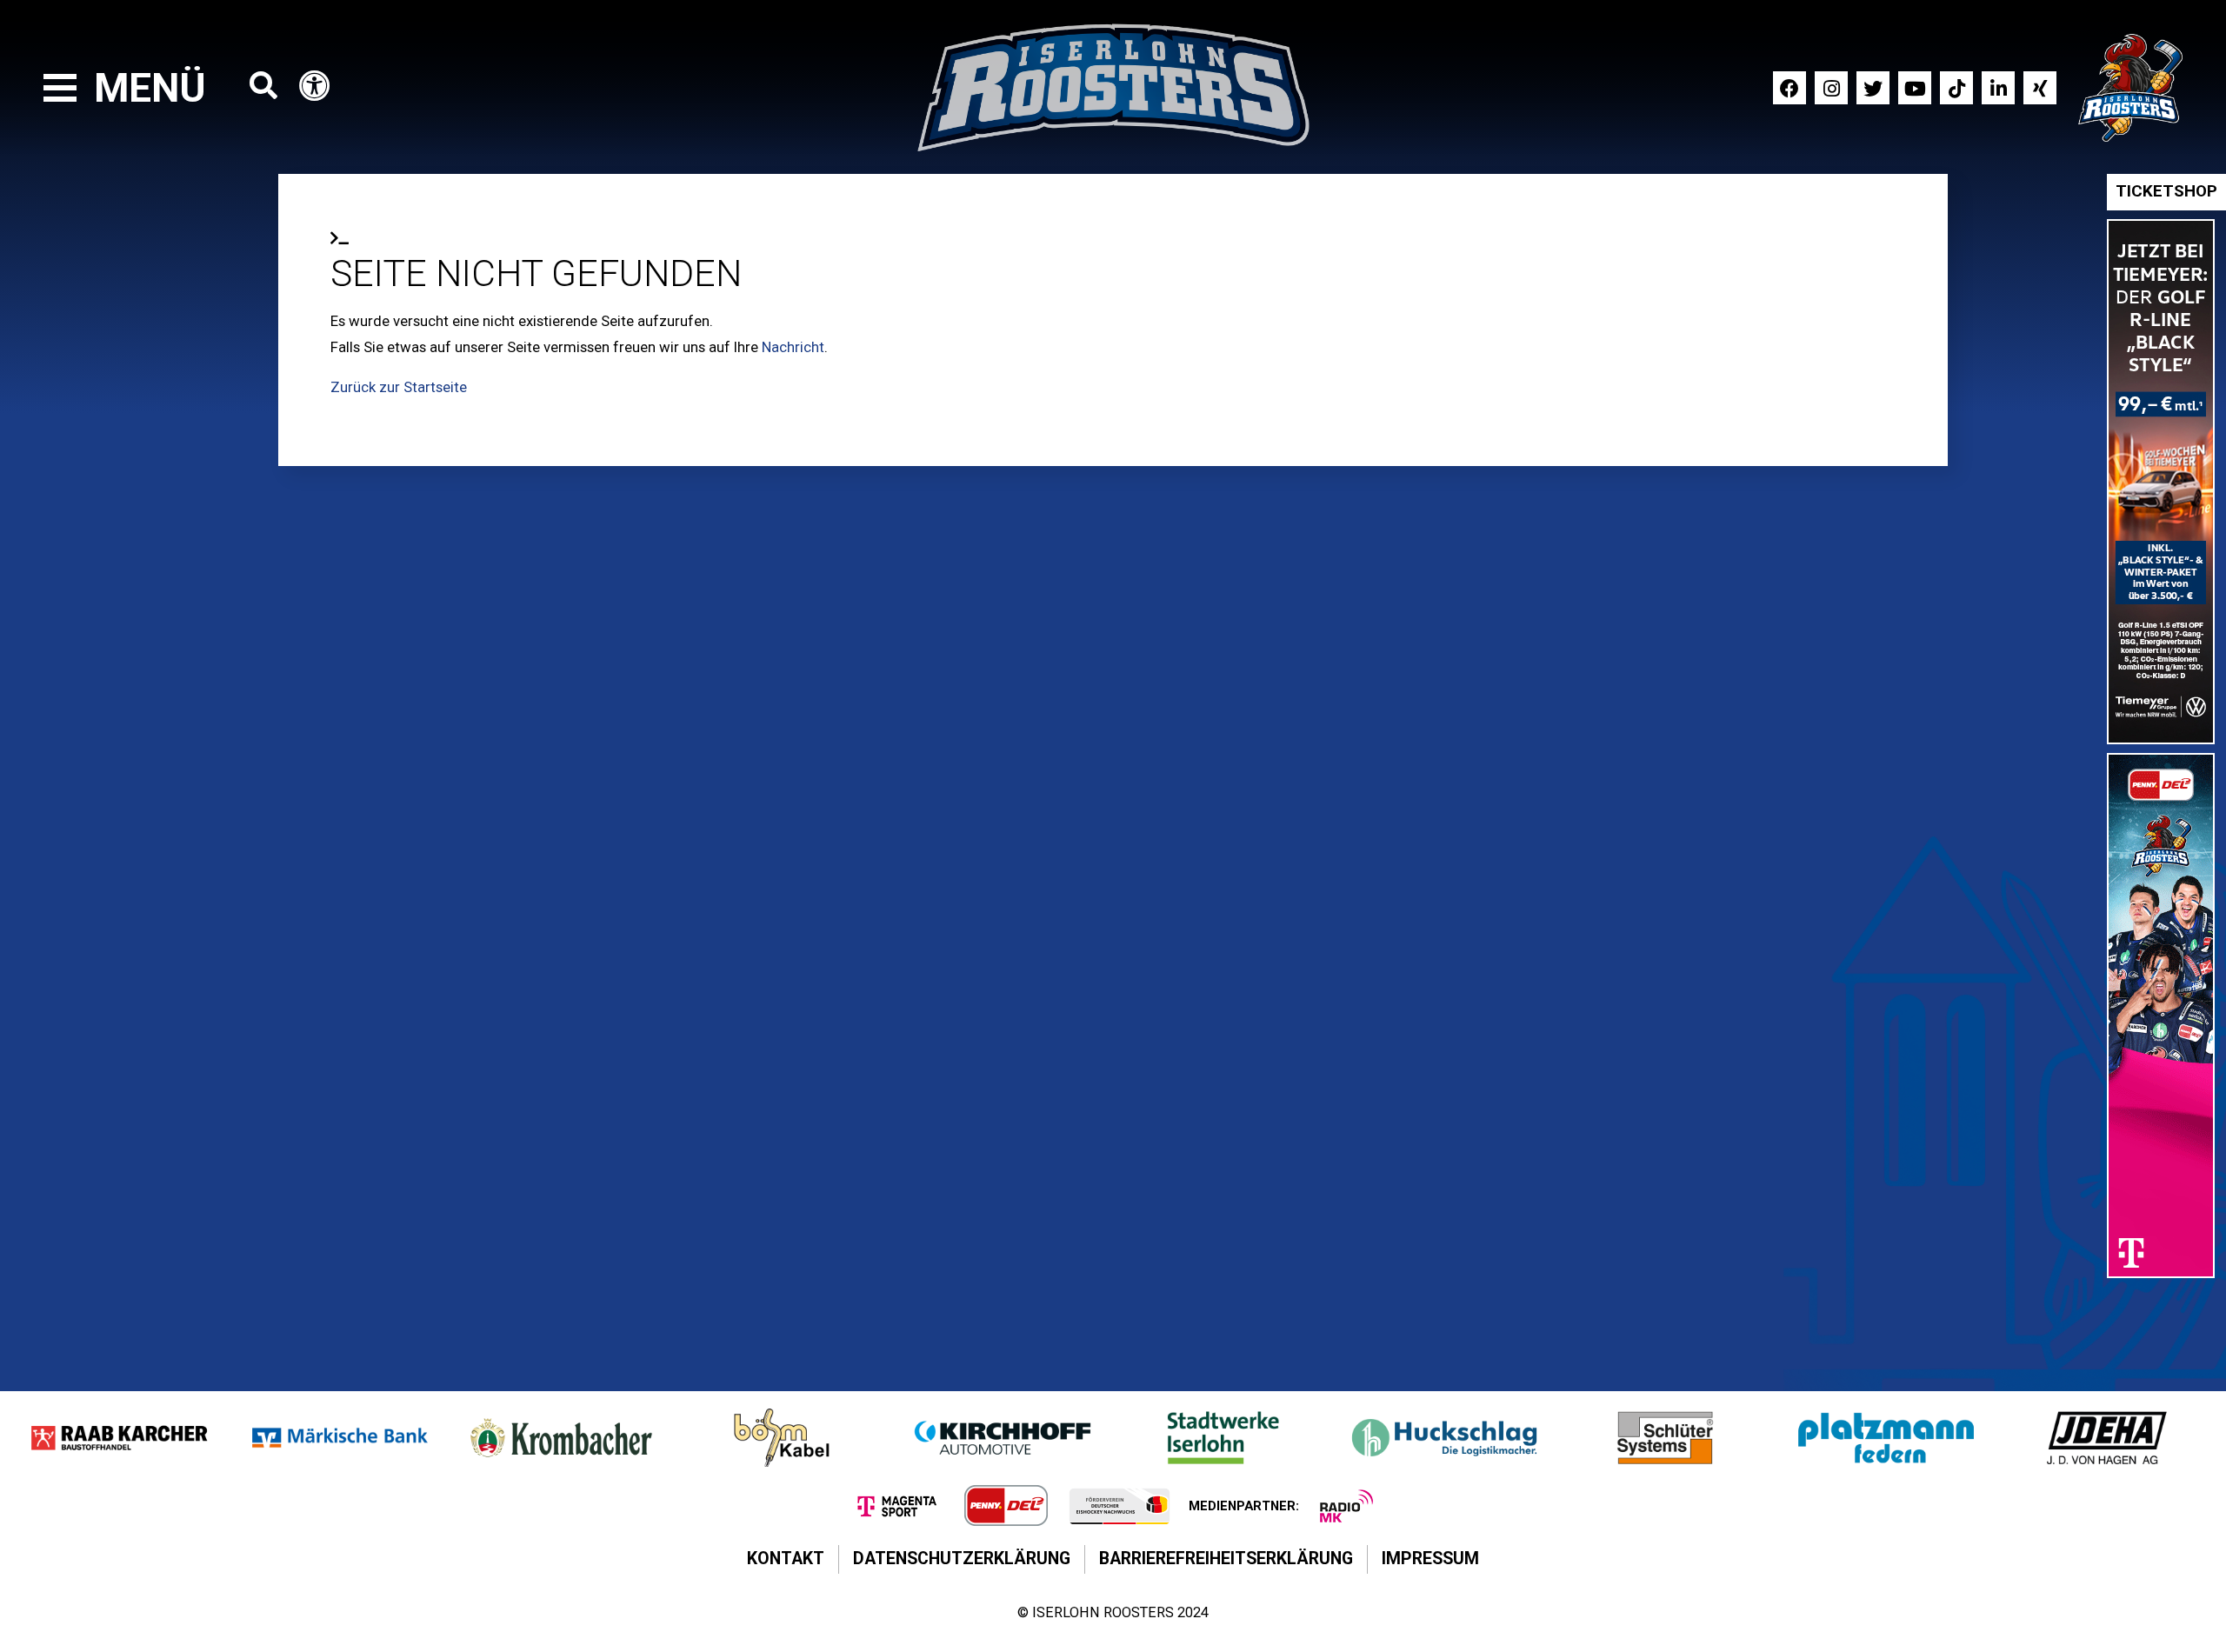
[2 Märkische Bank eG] (340, 1438)
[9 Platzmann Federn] (1886, 1438)
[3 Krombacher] (561, 1438)
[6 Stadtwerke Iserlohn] (1223, 1438)
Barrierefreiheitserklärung (1226, 1559)
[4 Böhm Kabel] (782, 1438)
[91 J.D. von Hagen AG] (2107, 1438)
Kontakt (786, 1559)
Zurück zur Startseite (399, 387)
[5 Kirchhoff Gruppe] (1003, 1438)
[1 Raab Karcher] (119, 1438)
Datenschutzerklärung (962, 1559)
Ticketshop (2166, 191)
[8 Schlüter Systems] (1665, 1438)
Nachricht (793, 347)
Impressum (1430, 1559)
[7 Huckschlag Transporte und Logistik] (1444, 1438)
